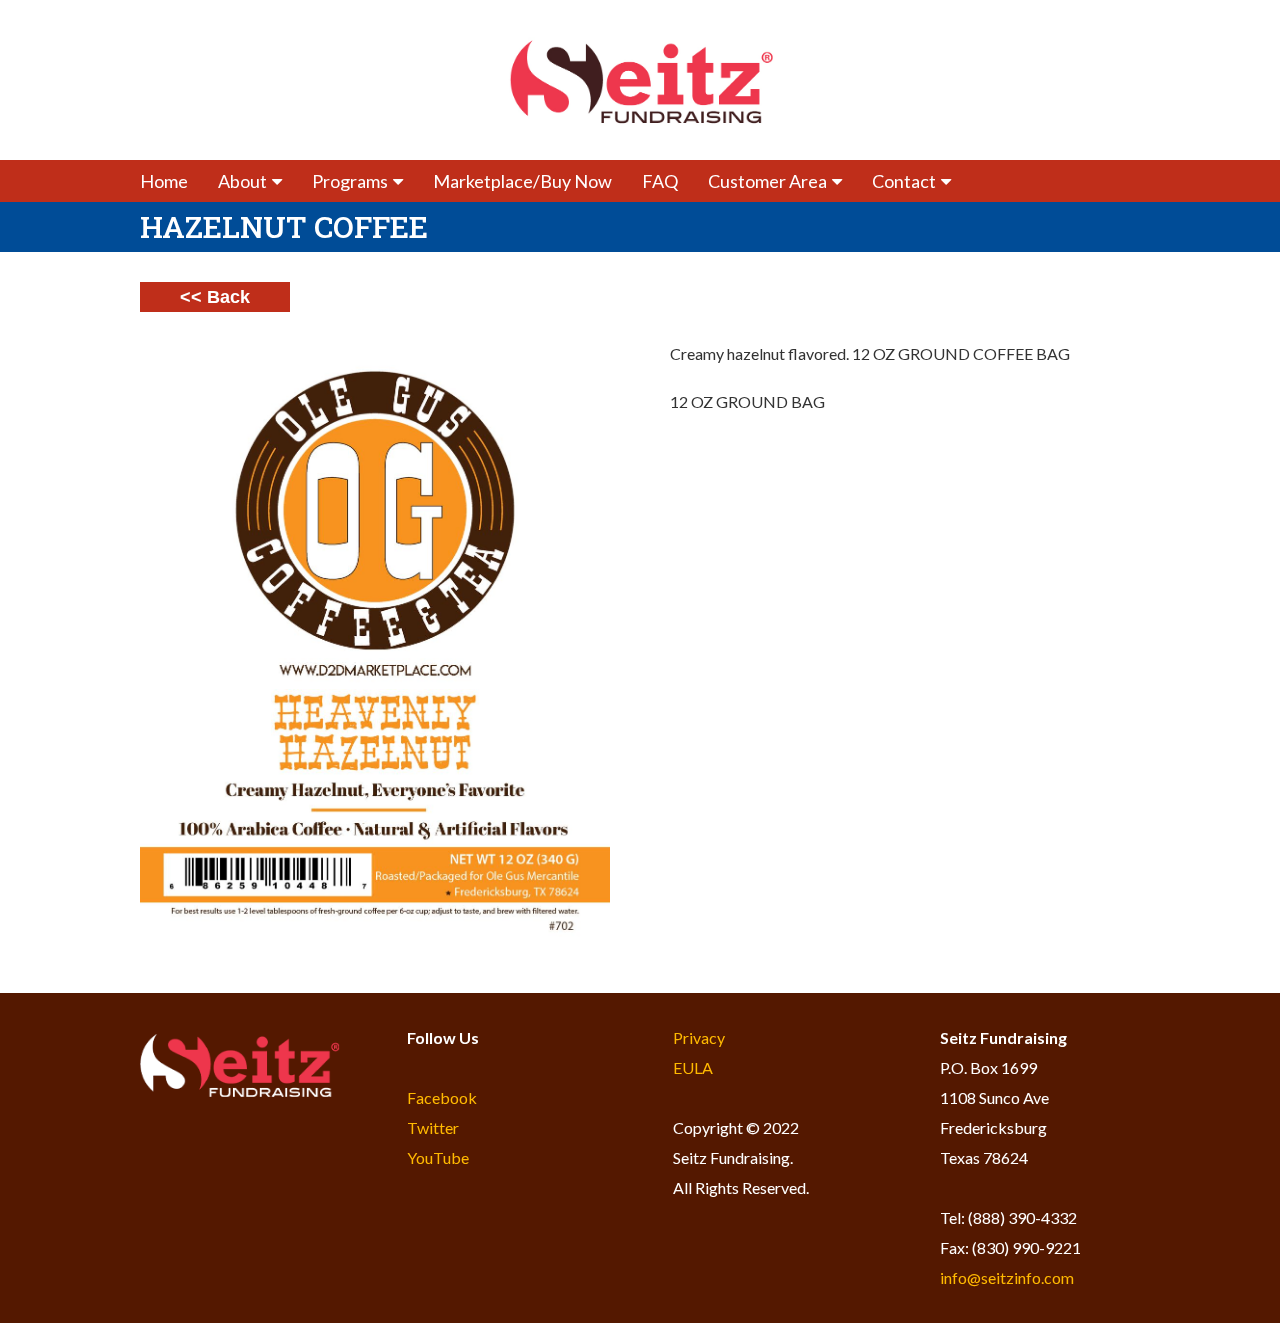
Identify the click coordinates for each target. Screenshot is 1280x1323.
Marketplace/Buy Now (522, 181)
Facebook (442, 1097)
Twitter (433, 1127)
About (242, 181)
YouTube (438, 1157)
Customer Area (767, 181)
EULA (693, 1067)
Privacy (699, 1037)
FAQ (660, 181)
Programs (350, 181)
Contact (904, 181)
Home (164, 181)
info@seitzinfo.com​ (1007, 1277)
